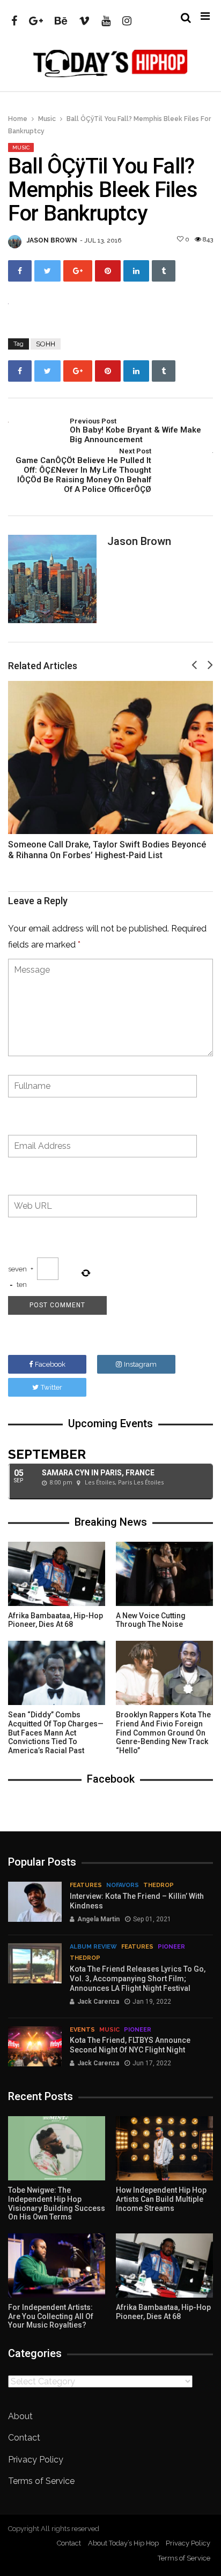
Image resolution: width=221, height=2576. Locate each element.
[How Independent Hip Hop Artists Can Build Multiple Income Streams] (164, 2148)
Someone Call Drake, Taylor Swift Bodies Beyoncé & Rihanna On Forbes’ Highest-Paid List (107, 850)
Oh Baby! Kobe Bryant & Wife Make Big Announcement (135, 431)
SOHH (46, 344)
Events (82, 2030)
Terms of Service (41, 2481)
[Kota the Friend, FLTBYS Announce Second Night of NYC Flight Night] (35, 2046)
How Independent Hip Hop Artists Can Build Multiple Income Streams (161, 2199)
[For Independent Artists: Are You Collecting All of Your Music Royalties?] (57, 2266)
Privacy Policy (36, 2460)
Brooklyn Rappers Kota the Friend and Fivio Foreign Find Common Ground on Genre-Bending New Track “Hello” (163, 1733)
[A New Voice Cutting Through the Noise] (164, 1574)
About (20, 2416)
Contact (24, 2438)
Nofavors (123, 1885)
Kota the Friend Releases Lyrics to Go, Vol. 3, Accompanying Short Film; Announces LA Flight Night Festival (138, 1979)
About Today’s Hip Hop (123, 2543)
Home (18, 119)
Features (86, 1885)
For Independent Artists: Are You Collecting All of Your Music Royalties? (51, 2316)
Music (47, 119)
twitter (51, 1387)
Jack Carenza (98, 2002)
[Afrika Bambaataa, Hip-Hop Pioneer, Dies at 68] (57, 1574)
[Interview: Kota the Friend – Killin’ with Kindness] (35, 1902)
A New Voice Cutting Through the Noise (151, 1620)
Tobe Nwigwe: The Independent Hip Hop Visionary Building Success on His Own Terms (57, 2203)
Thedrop (159, 1885)
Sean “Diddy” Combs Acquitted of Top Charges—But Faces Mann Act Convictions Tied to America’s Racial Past (56, 1733)
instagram (140, 1364)
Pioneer (171, 1947)
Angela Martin (98, 1919)
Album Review (93, 1947)
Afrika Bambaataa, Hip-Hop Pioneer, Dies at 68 (56, 1620)
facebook (50, 1364)
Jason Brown (52, 240)
